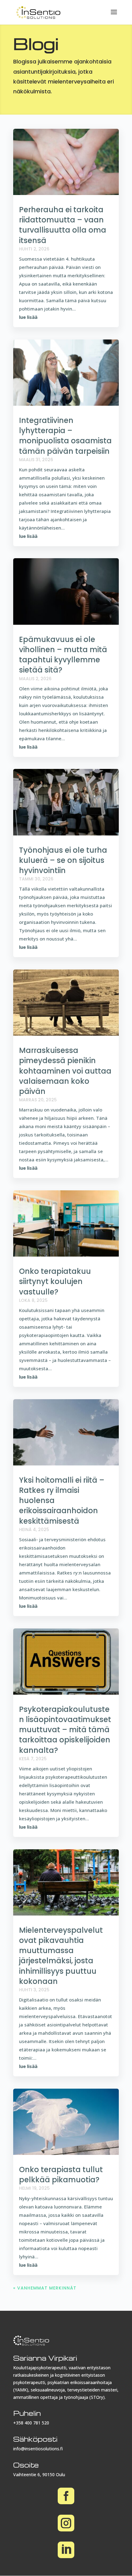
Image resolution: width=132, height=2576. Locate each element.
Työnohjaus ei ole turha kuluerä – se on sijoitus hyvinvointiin (63, 860)
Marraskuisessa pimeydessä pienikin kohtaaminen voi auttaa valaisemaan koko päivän (65, 1071)
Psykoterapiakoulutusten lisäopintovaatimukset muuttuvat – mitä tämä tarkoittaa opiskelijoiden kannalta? (65, 1730)
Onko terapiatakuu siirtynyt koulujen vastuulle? (55, 1281)
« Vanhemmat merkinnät (45, 2288)
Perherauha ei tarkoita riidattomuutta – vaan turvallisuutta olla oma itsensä (63, 225)
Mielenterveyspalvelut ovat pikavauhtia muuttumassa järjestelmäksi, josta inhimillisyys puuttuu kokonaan (61, 1956)
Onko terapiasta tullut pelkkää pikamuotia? (61, 2175)
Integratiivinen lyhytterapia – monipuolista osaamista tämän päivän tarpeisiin (65, 436)
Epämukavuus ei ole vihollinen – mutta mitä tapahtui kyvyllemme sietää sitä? (63, 655)
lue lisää (28, 317)
